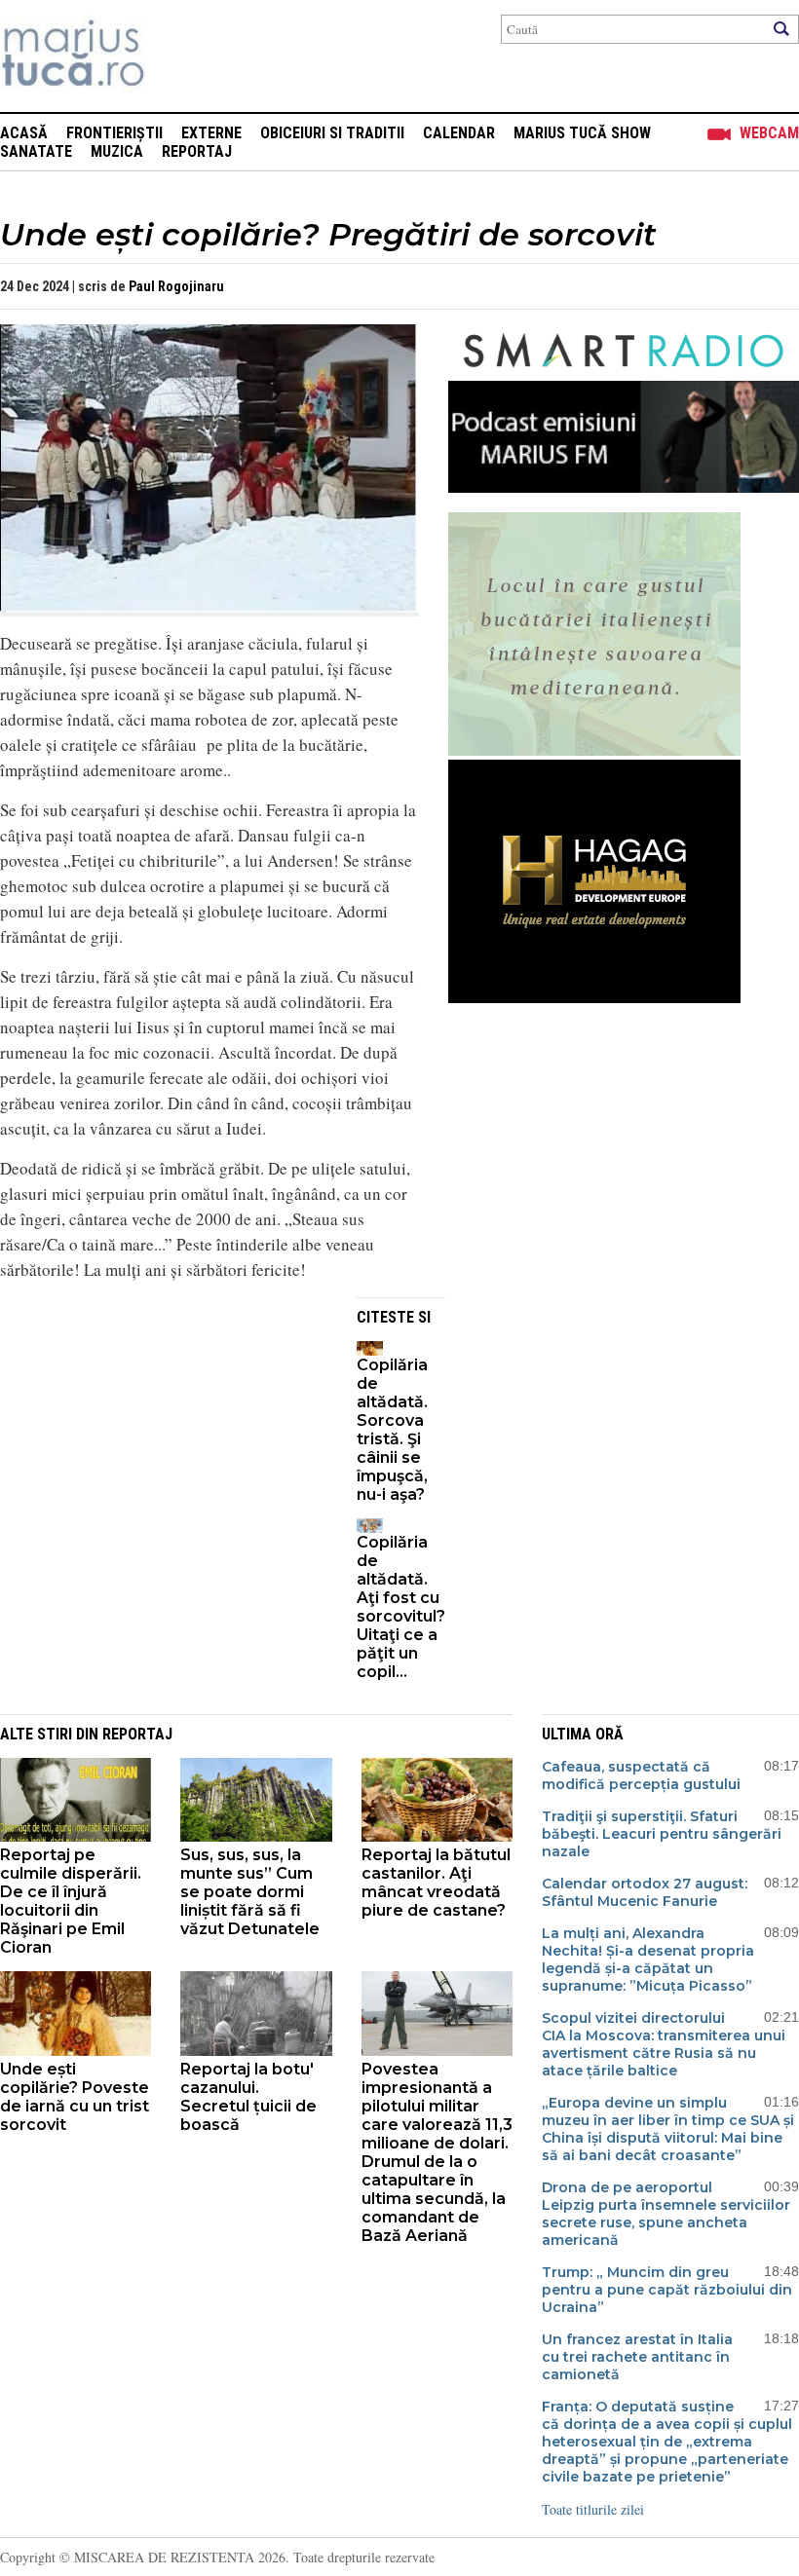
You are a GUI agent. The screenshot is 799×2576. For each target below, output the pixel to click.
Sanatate (36, 151)
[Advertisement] (164, 1434)
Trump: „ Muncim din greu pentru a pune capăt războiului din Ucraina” (667, 2290)
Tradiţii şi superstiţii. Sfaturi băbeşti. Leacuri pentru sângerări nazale (662, 1834)
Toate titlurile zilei (593, 2509)
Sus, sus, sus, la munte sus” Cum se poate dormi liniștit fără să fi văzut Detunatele (250, 1892)
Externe (211, 133)
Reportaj (197, 151)
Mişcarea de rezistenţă (178, 56)
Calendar (459, 133)
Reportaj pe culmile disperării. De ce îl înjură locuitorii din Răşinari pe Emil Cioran (71, 1901)
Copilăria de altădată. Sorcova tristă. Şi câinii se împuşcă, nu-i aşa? (392, 1430)
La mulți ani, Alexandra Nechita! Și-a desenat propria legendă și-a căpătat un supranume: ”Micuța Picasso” (648, 1960)
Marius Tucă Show (582, 133)
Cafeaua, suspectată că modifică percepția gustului (641, 1775)
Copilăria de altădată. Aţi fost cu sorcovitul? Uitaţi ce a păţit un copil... (401, 1607)
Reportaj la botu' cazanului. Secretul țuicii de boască (248, 2097)
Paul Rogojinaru (176, 286)
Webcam (769, 133)
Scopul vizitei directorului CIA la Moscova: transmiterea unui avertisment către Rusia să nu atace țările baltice (664, 2044)
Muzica (117, 151)
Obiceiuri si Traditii (332, 133)
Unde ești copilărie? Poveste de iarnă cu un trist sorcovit (75, 2097)
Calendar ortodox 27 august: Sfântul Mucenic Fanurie (645, 1892)
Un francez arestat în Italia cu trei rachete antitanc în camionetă (637, 2357)
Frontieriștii (114, 133)
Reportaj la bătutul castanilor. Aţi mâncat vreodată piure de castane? (436, 1883)
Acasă (24, 133)
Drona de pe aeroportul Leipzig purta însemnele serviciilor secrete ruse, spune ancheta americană (666, 2214)
